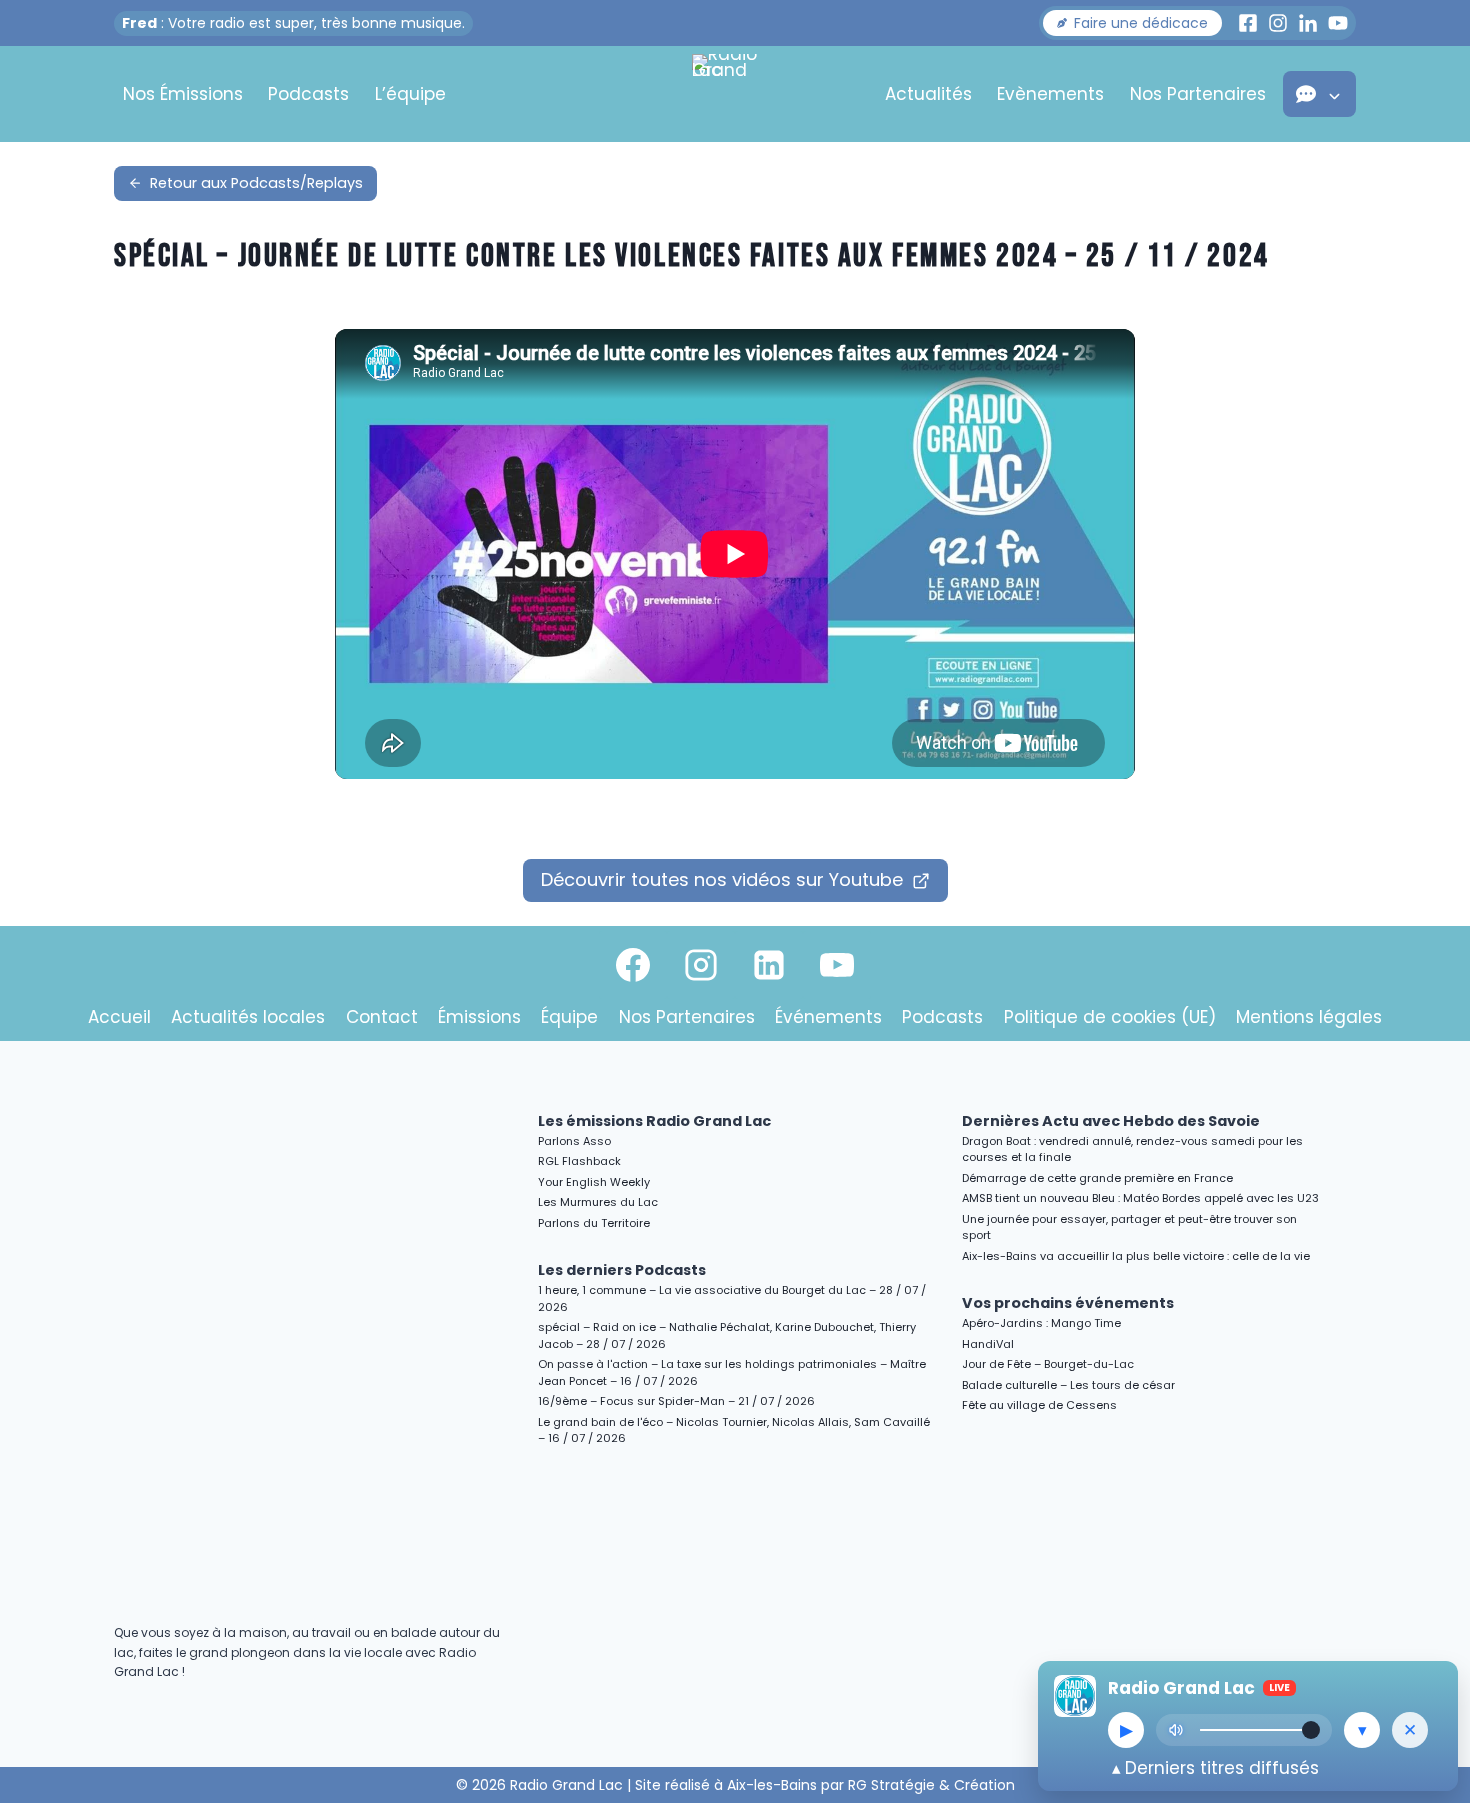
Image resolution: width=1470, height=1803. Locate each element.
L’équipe (410, 94)
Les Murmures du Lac (598, 1202)
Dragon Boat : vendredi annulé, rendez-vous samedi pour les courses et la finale (1132, 1149)
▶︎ (1126, 1730)
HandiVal (988, 1344)
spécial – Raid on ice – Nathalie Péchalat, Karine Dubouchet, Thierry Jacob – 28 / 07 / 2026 (727, 1335)
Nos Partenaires (1198, 94)
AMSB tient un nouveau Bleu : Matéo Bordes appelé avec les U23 (1140, 1198)
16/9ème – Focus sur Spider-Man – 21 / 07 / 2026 (676, 1401)
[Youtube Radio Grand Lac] (1338, 23)
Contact (382, 1017)
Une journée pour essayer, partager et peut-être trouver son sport (1129, 1227)
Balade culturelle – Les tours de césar (1068, 1385)
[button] (1132, 23)
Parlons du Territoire (594, 1223)
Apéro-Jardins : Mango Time (1041, 1323)
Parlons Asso (574, 1141)
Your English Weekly (594, 1182)
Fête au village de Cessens (1039, 1405)
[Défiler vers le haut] (1431, 1614)
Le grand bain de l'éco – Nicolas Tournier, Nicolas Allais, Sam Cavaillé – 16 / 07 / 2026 (734, 1430)
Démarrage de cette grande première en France (1097, 1178)
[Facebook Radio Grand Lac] (1248, 23)
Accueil (119, 1017)
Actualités (928, 94)
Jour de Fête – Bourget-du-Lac (1048, 1364)
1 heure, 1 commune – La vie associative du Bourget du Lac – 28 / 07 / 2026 (732, 1298)
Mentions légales (1309, 1017)
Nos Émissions (183, 94)
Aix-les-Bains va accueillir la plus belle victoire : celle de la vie (1136, 1256)
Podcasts (308, 94)
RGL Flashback (579, 1161)
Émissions (479, 1017)
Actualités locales (248, 1017)
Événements (828, 1017)
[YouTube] (837, 965)
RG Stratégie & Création (931, 1785)
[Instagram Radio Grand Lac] (1278, 23)
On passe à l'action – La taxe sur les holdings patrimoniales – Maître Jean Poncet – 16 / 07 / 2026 (732, 1372)
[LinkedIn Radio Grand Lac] (1308, 23)
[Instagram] (701, 965)
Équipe (569, 1017)
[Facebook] (633, 965)
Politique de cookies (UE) (1110, 1017)
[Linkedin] (769, 965)
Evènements (1050, 94)
